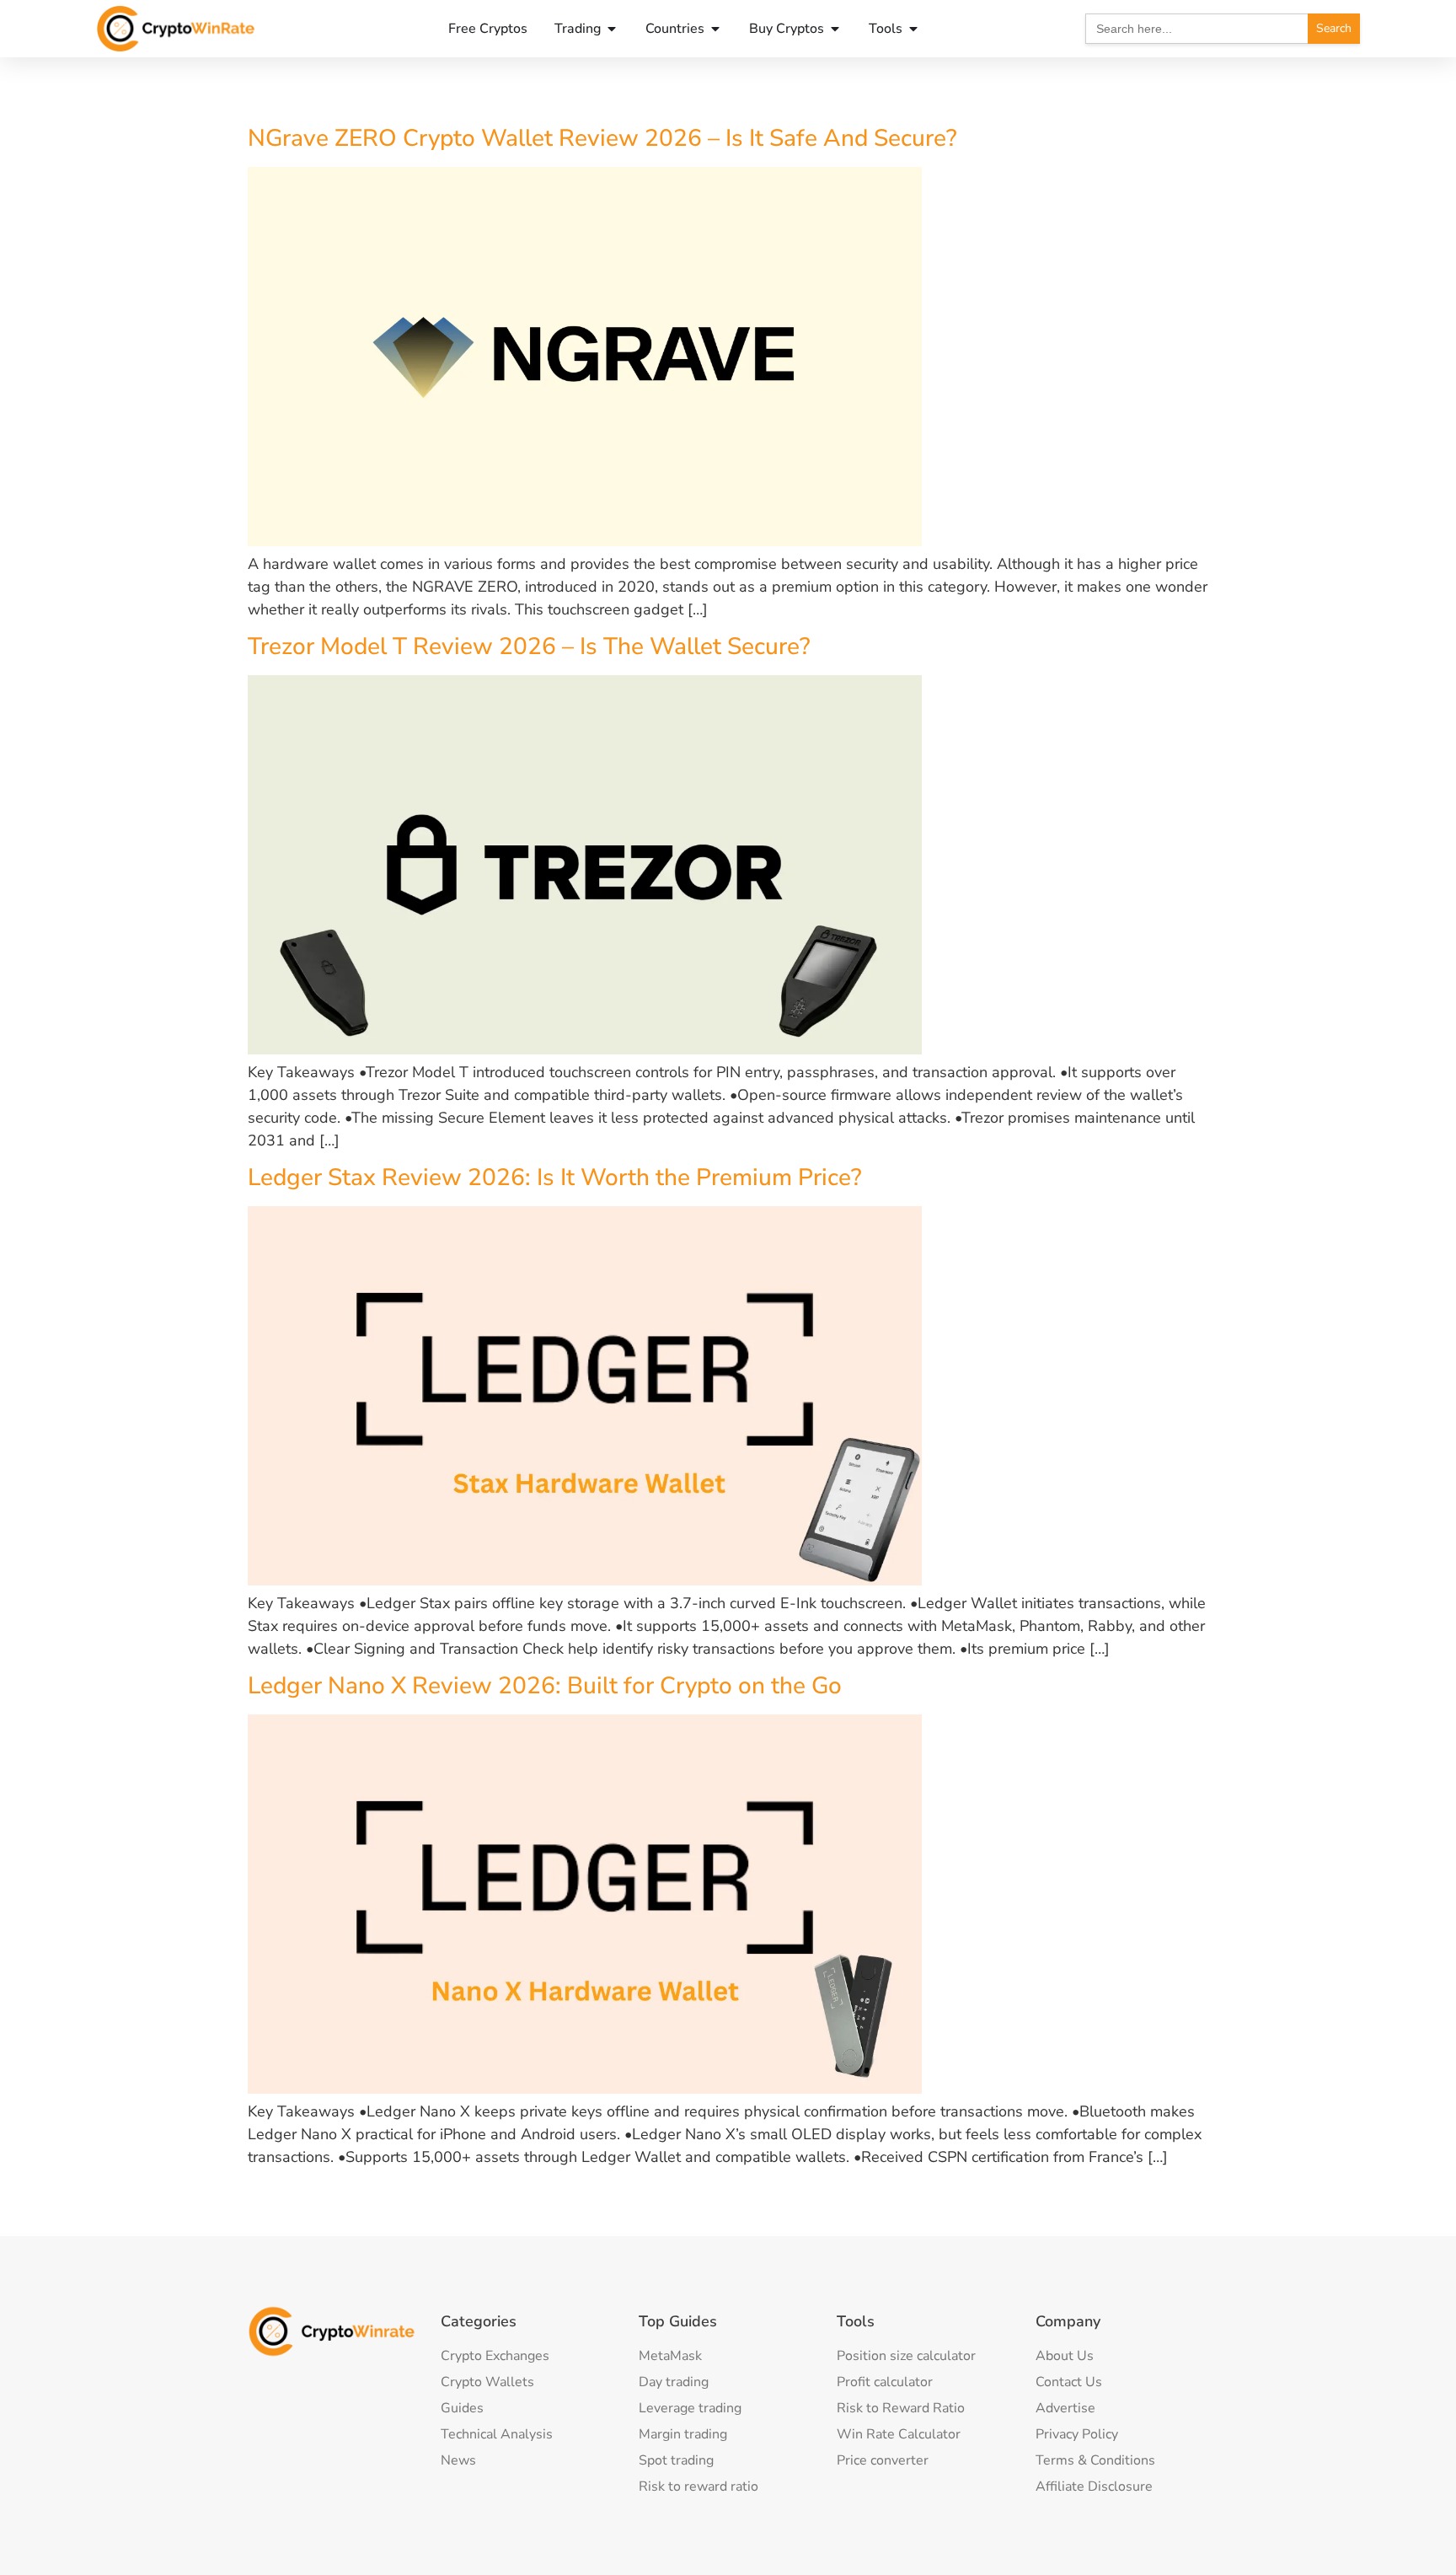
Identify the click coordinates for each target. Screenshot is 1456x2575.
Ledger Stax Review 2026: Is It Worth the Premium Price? (555, 1178)
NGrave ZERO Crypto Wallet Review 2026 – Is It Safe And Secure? (602, 138)
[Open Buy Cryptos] (835, 29)
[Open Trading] (612, 29)
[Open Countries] (715, 29)
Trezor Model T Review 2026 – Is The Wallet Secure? (529, 646)
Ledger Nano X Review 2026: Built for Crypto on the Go (545, 1686)
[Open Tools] (913, 29)
